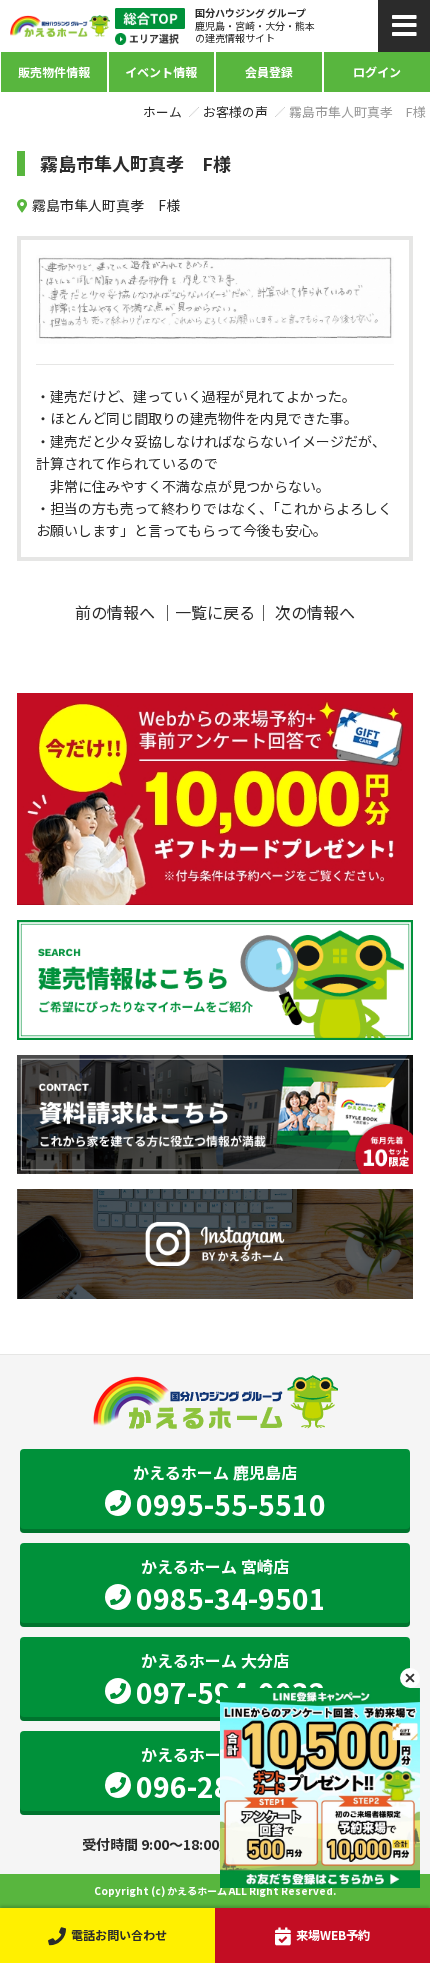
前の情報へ (115, 612)
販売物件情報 (54, 71)
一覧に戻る (215, 612)
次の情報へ (315, 612)
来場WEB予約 (333, 1934)
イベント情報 (161, 71)
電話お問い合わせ (119, 1934)
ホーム (162, 111)
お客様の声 (235, 111)
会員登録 (269, 71)
